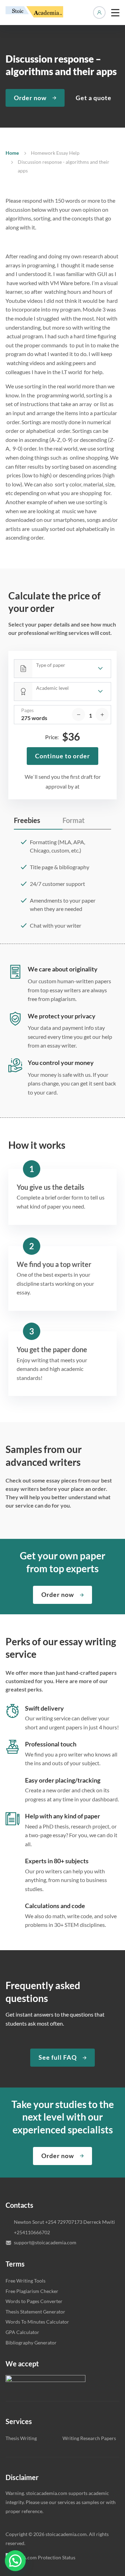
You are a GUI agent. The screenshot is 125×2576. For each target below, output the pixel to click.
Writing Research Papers (89, 2438)
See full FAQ (58, 2057)
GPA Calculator (22, 2332)
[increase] (102, 714)
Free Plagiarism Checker (32, 2291)
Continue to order (62, 756)
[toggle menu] (115, 13)
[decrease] (78, 714)
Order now (30, 98)
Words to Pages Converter (34, 2301)
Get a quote (94, 98)
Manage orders (99, 13)
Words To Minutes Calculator (37, 2322)
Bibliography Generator (31, 2343)
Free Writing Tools (26, 2281)
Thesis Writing (21, 2438)
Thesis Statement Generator (35, 2312)
